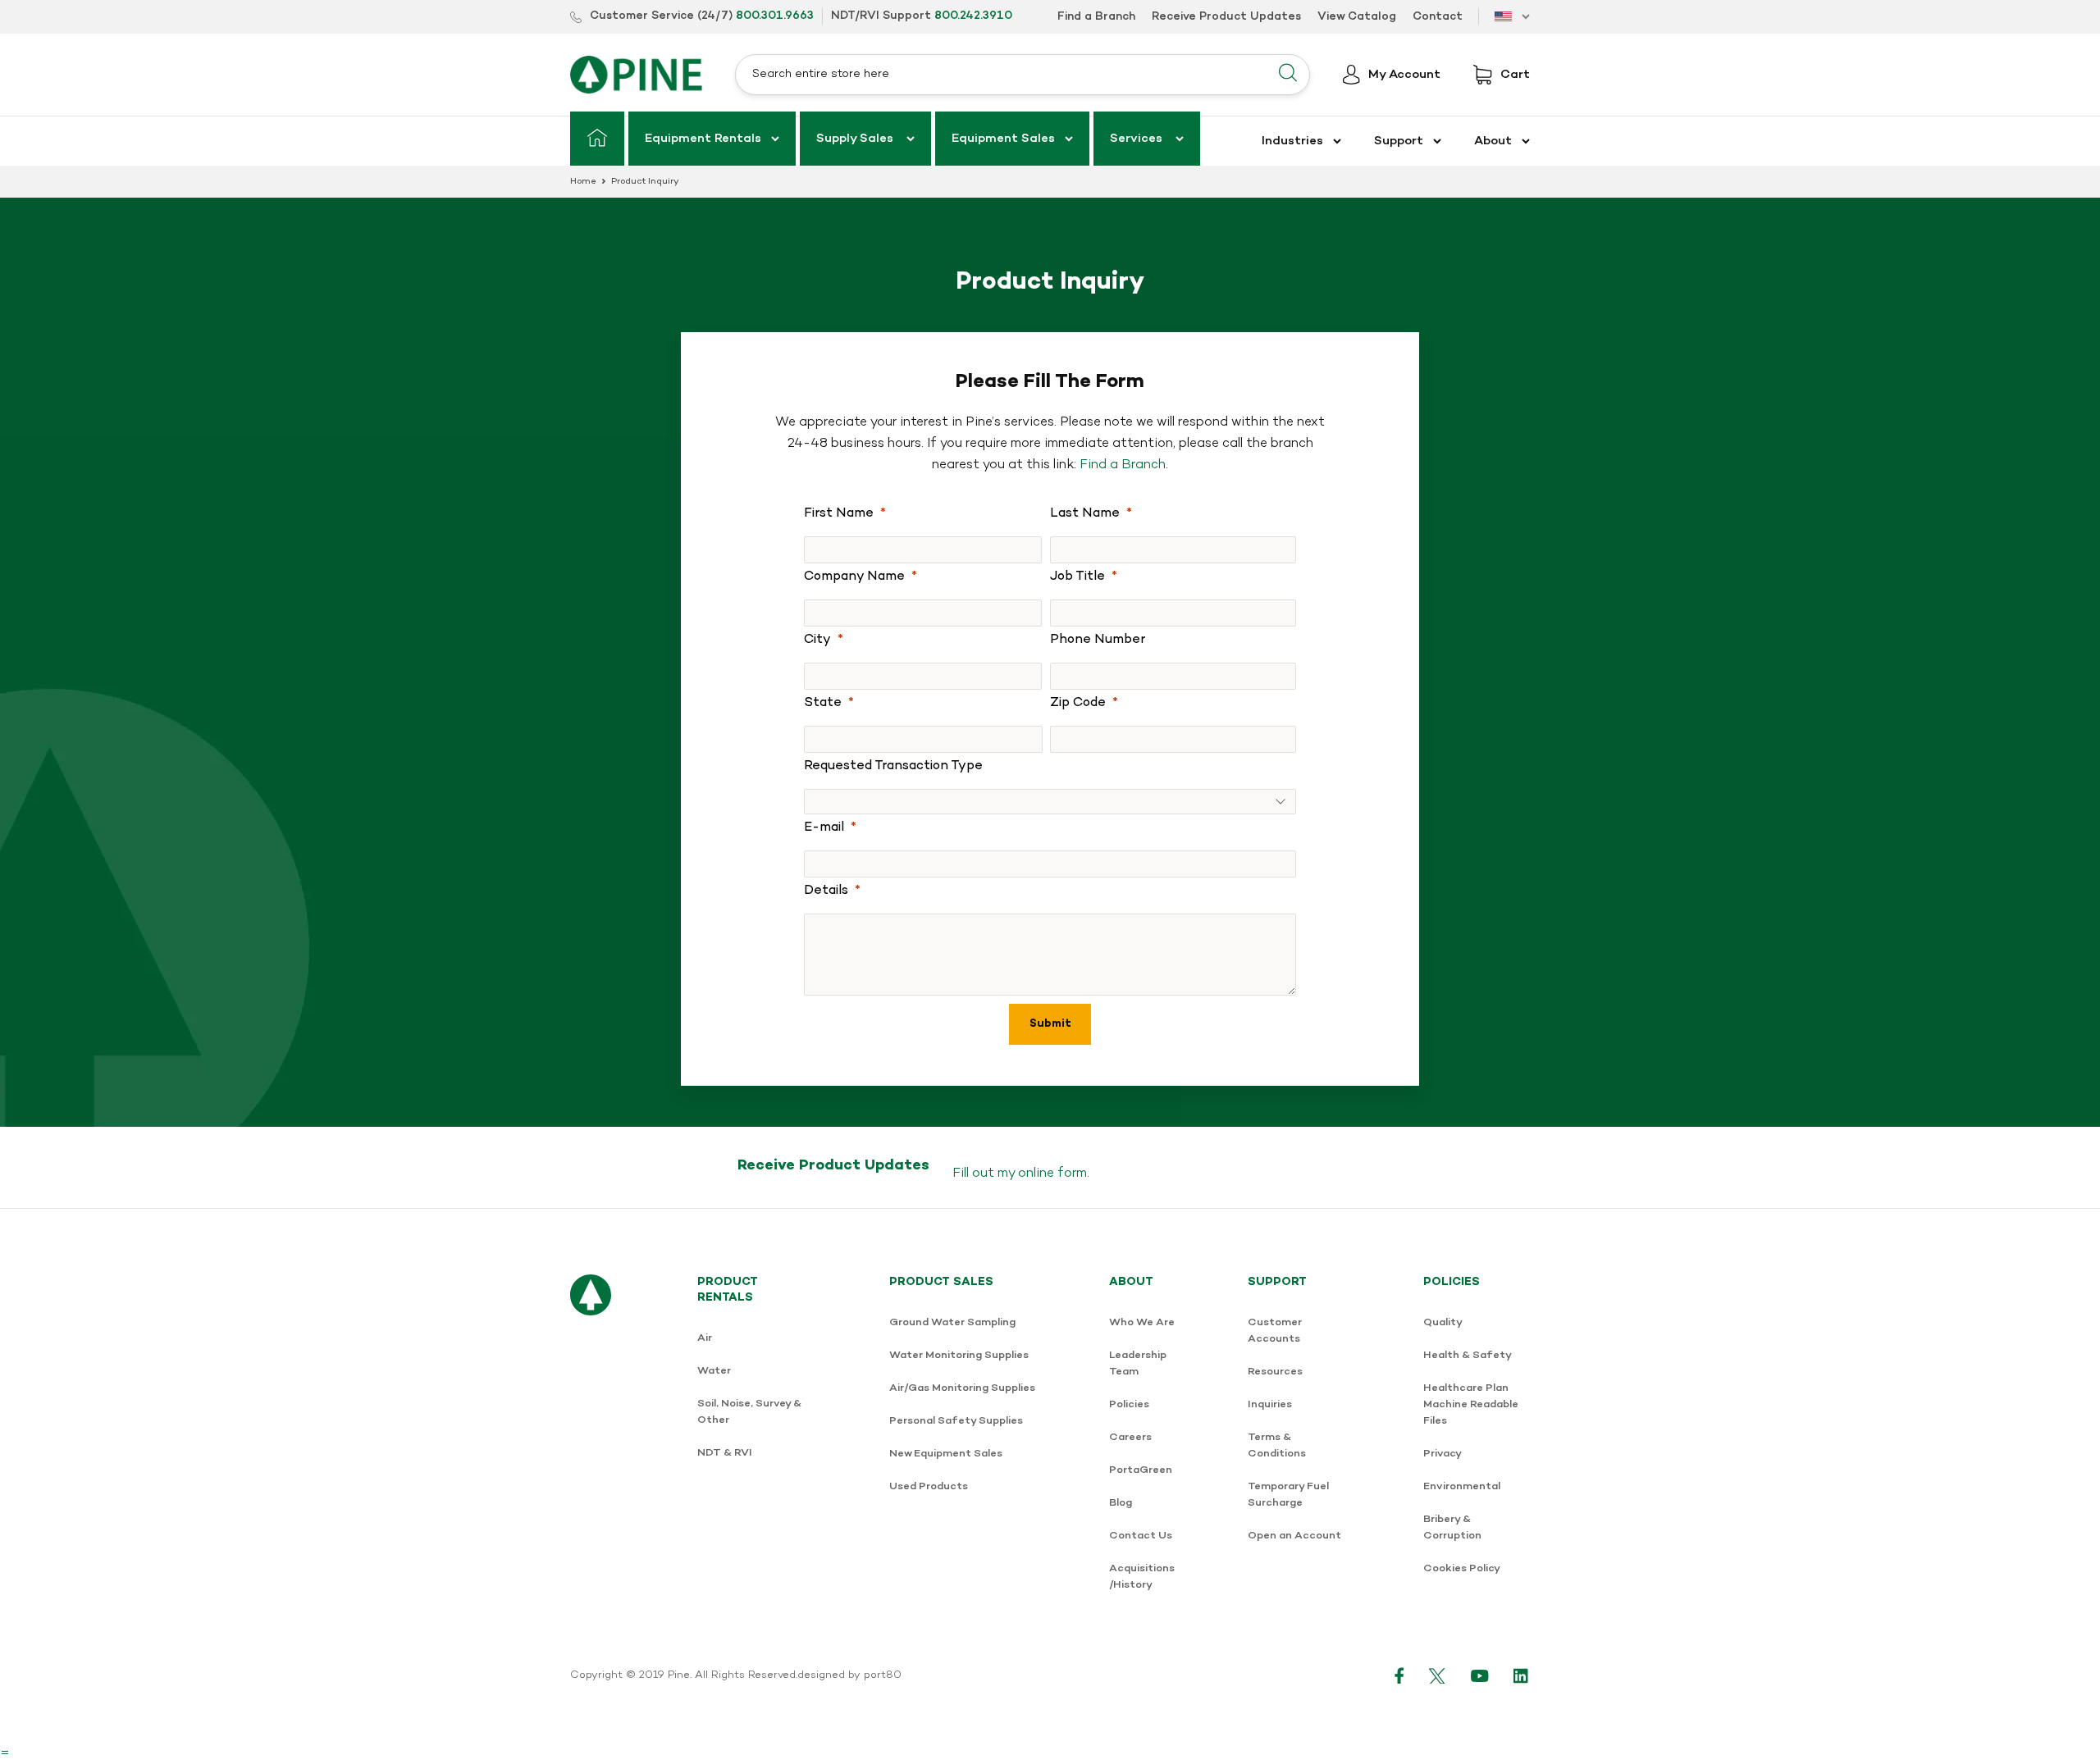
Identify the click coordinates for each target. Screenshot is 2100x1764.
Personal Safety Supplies (956, 1421)
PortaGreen (1141, 1470)
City (817, 640)
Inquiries (1270, 1404)
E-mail (824, 827)
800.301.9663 (775, 16)
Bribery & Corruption (1452, 1527)
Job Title (1077, 577)
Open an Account (1294, 1536)
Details (826, 891)
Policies (1129, 1404)
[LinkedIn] (1522, 1675)
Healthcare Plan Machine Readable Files (1471, 1404)
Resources (1275, 1372)
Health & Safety (1468, 1355)
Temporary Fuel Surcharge (1288, 1495)
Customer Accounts (1275, 1331)
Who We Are (1142, 1322)
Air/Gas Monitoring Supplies (962, 1388)
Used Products (929, 1486)
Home (583, 182)
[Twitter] (1438, 1675)
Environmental (1462, 1486)
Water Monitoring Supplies (959, 1355)
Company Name (854, 577)
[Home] (597, 139)
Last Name (1085, 513)
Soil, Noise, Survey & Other (749, 1412)
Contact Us (1141, 1536)
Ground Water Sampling (952, 1322)
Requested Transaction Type (893, 766)
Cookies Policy (1462, 1568)
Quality (1443, 1322)
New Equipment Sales (946, 1454)
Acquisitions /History (1142, 1577)
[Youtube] (1480, 1675)
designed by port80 (849, 1675)
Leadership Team (1138, 1363)
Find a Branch (1123, 465)
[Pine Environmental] (636, 75)
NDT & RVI (725, 1453)
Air (705, 1338)
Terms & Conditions (1277, 1445)
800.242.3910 (973, 16)
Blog (1121, 1503)
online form (1052, 1174)
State (823, 703)
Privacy (1443, 1454)
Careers (1130, 1437)
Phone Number (1098, 640)
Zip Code (1078, 703)
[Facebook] (1399, 1675)
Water (714, 1371)
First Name (839, 513)
